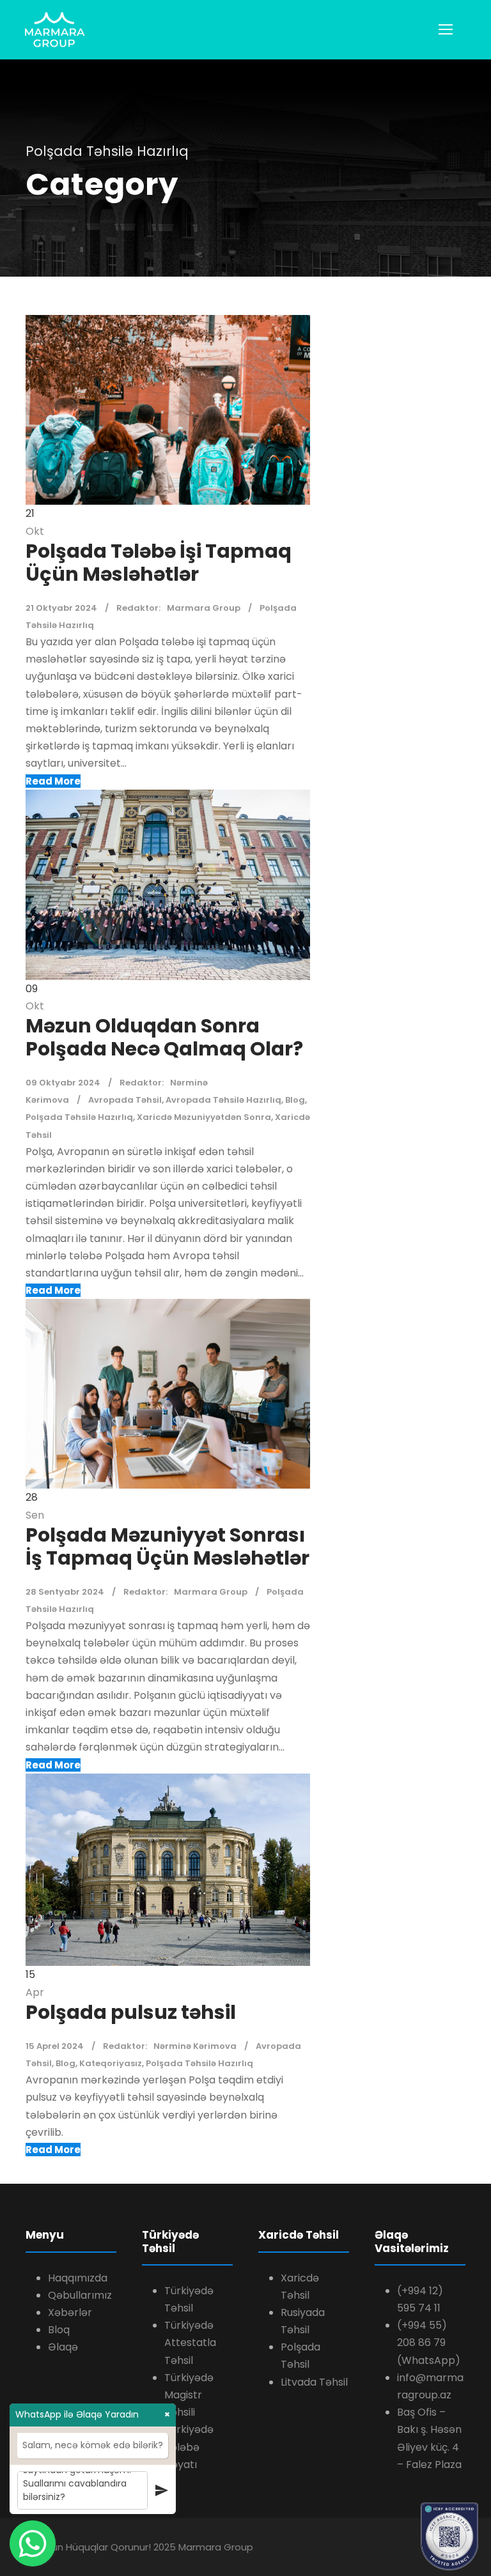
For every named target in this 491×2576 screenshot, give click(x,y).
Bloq (59, 2330)
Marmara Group (204, 608)
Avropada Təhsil (125, 1100)
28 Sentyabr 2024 (65, 1592)
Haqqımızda (78, 2278)
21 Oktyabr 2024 (61, 608)
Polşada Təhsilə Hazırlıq (79, 1117)
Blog (295, 1100)
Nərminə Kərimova (195, 2046)
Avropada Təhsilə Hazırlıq (223, 1100)
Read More (53, 781)
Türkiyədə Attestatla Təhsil (190, 2342)
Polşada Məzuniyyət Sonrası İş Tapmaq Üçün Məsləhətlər (168, 1546)
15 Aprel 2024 (55, 2046)
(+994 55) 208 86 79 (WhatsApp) (429, 2342)
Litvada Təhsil (314, 2382)
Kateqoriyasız (111, 2063)
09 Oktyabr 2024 (63, 1083)
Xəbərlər (70, 2312)
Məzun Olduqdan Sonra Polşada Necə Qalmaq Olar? (164, 1037)
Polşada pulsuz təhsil (131, 2012)
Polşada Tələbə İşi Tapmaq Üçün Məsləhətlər (159, 563)
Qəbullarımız (80, 2295)
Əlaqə (63, 2347)
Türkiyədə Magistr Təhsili (189, 2395)
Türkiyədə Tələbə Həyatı (189, 2447)
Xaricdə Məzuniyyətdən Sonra (204, 1117)
